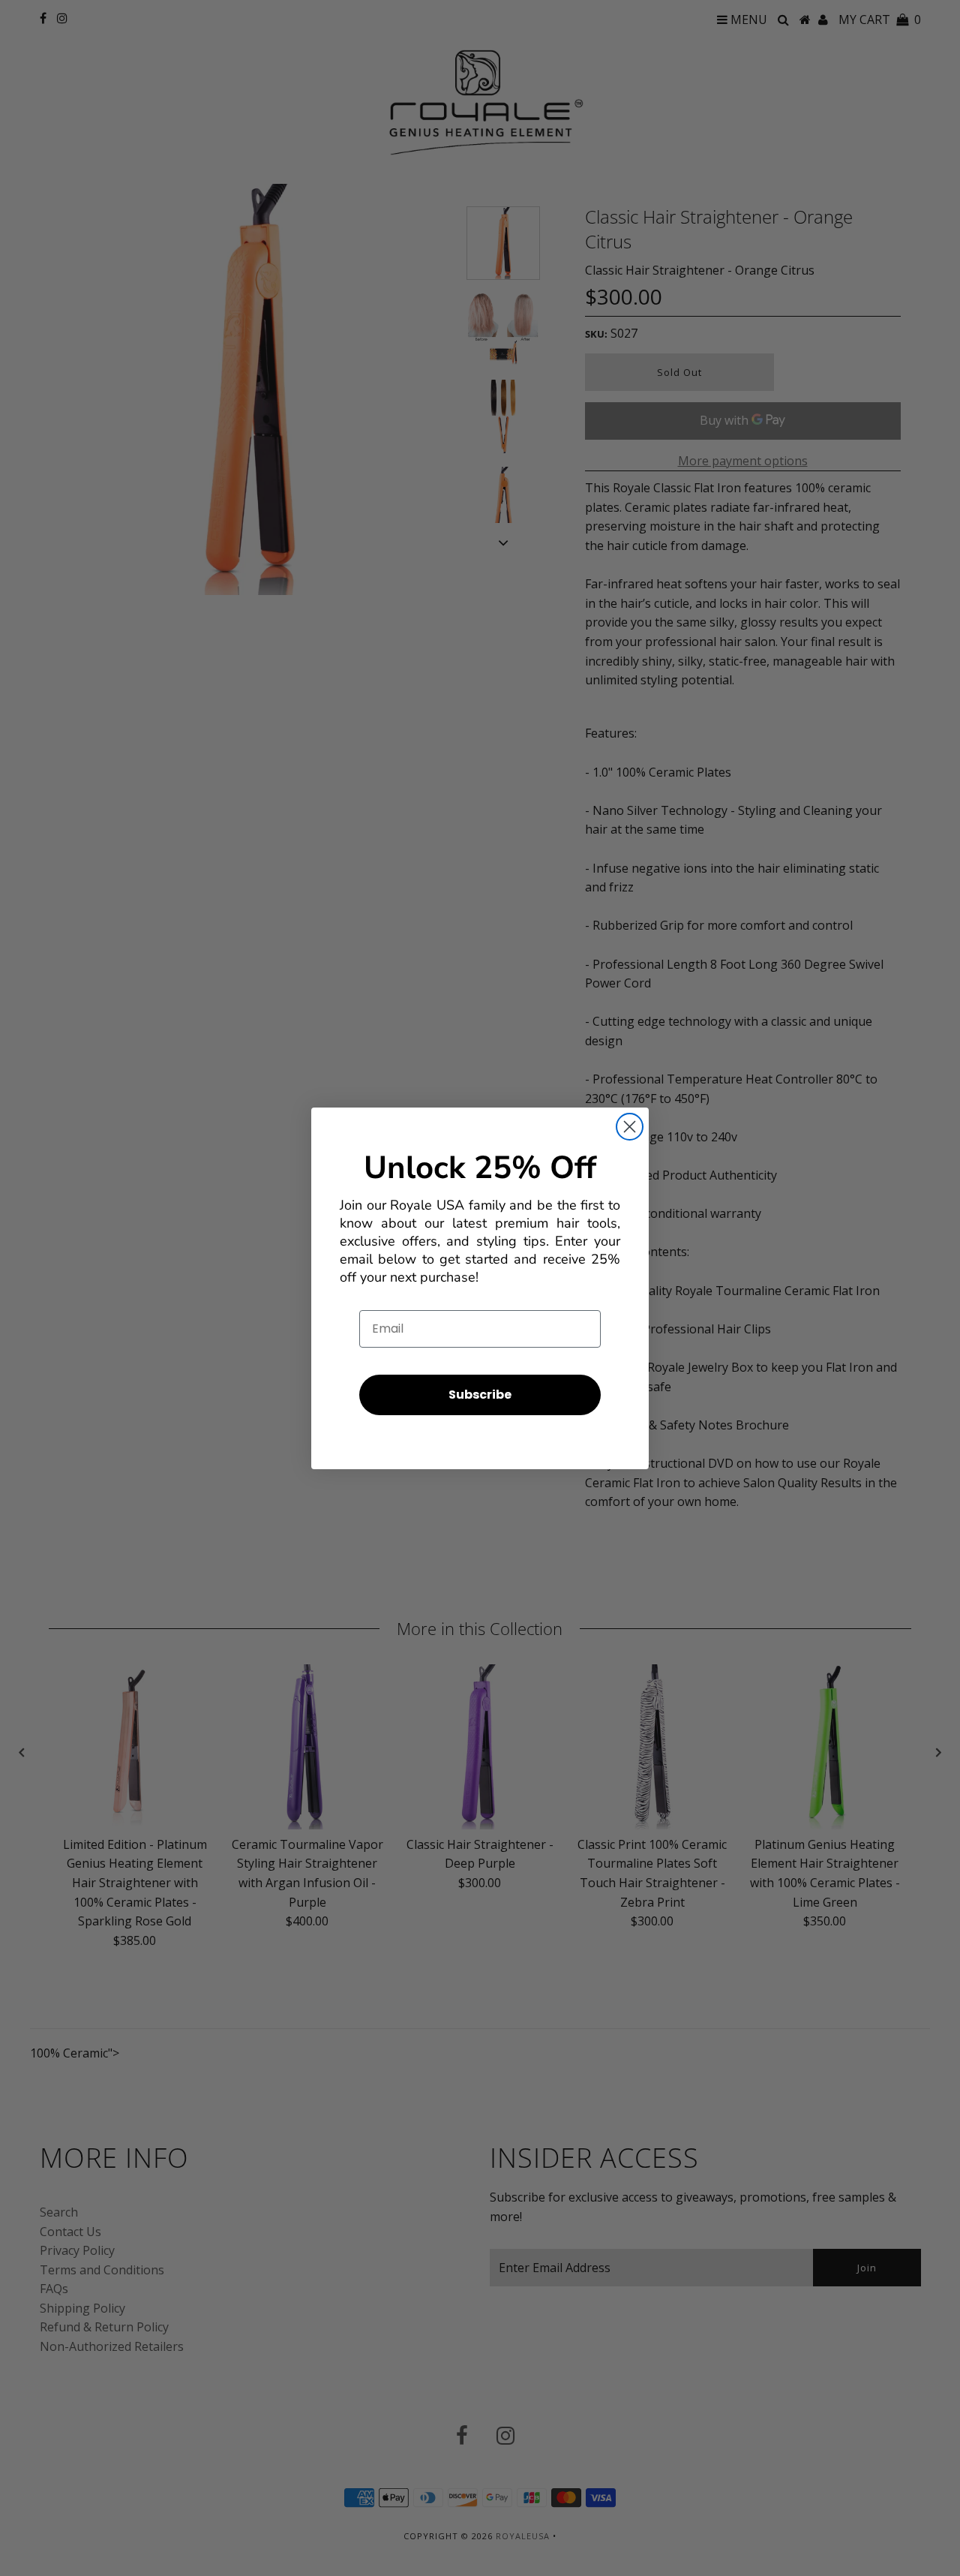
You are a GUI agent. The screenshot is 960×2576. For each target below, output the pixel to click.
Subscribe (480, 1395)
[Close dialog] (630, 1127)
